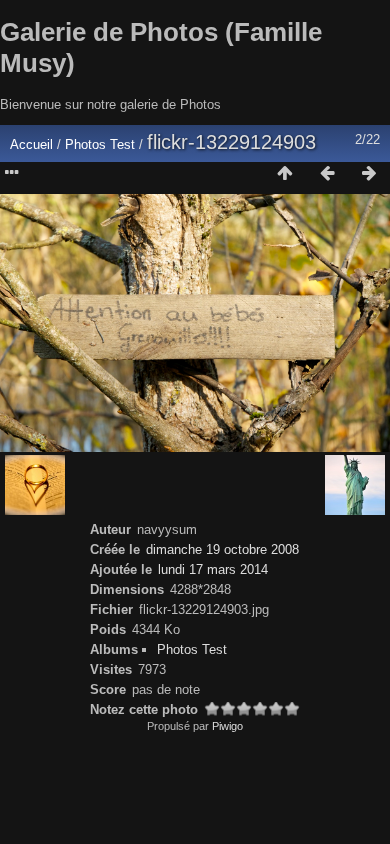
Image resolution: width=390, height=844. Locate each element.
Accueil (31, 144)
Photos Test (102, 144)
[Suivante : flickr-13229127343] (369, 174)
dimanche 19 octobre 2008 (222, 549)
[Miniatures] (285, 174)
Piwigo (227, 726)
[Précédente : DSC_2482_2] (327, 174)
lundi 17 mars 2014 (213, 569)
